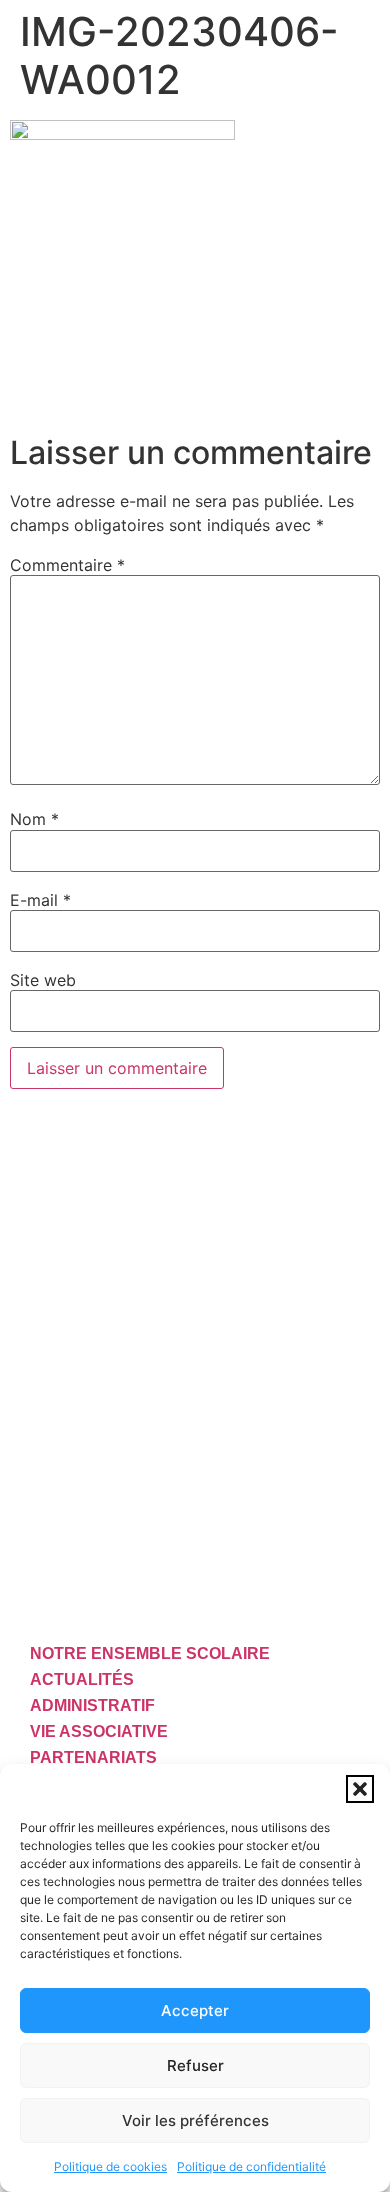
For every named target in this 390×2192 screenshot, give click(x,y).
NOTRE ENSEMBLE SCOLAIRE (150, 1653)
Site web (43, 980)
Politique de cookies (110, 2166)
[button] (360, 1789)
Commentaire (67, 565)
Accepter (195, 2010)
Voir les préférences (195, 2120)
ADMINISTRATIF (92, 1705)
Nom (34, 819)
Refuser (195, 2065)
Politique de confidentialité (251, 2166)
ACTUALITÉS (82, 1679)
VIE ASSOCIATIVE (99, 1731)
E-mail (40, 900)
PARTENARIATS (93, 1757)
